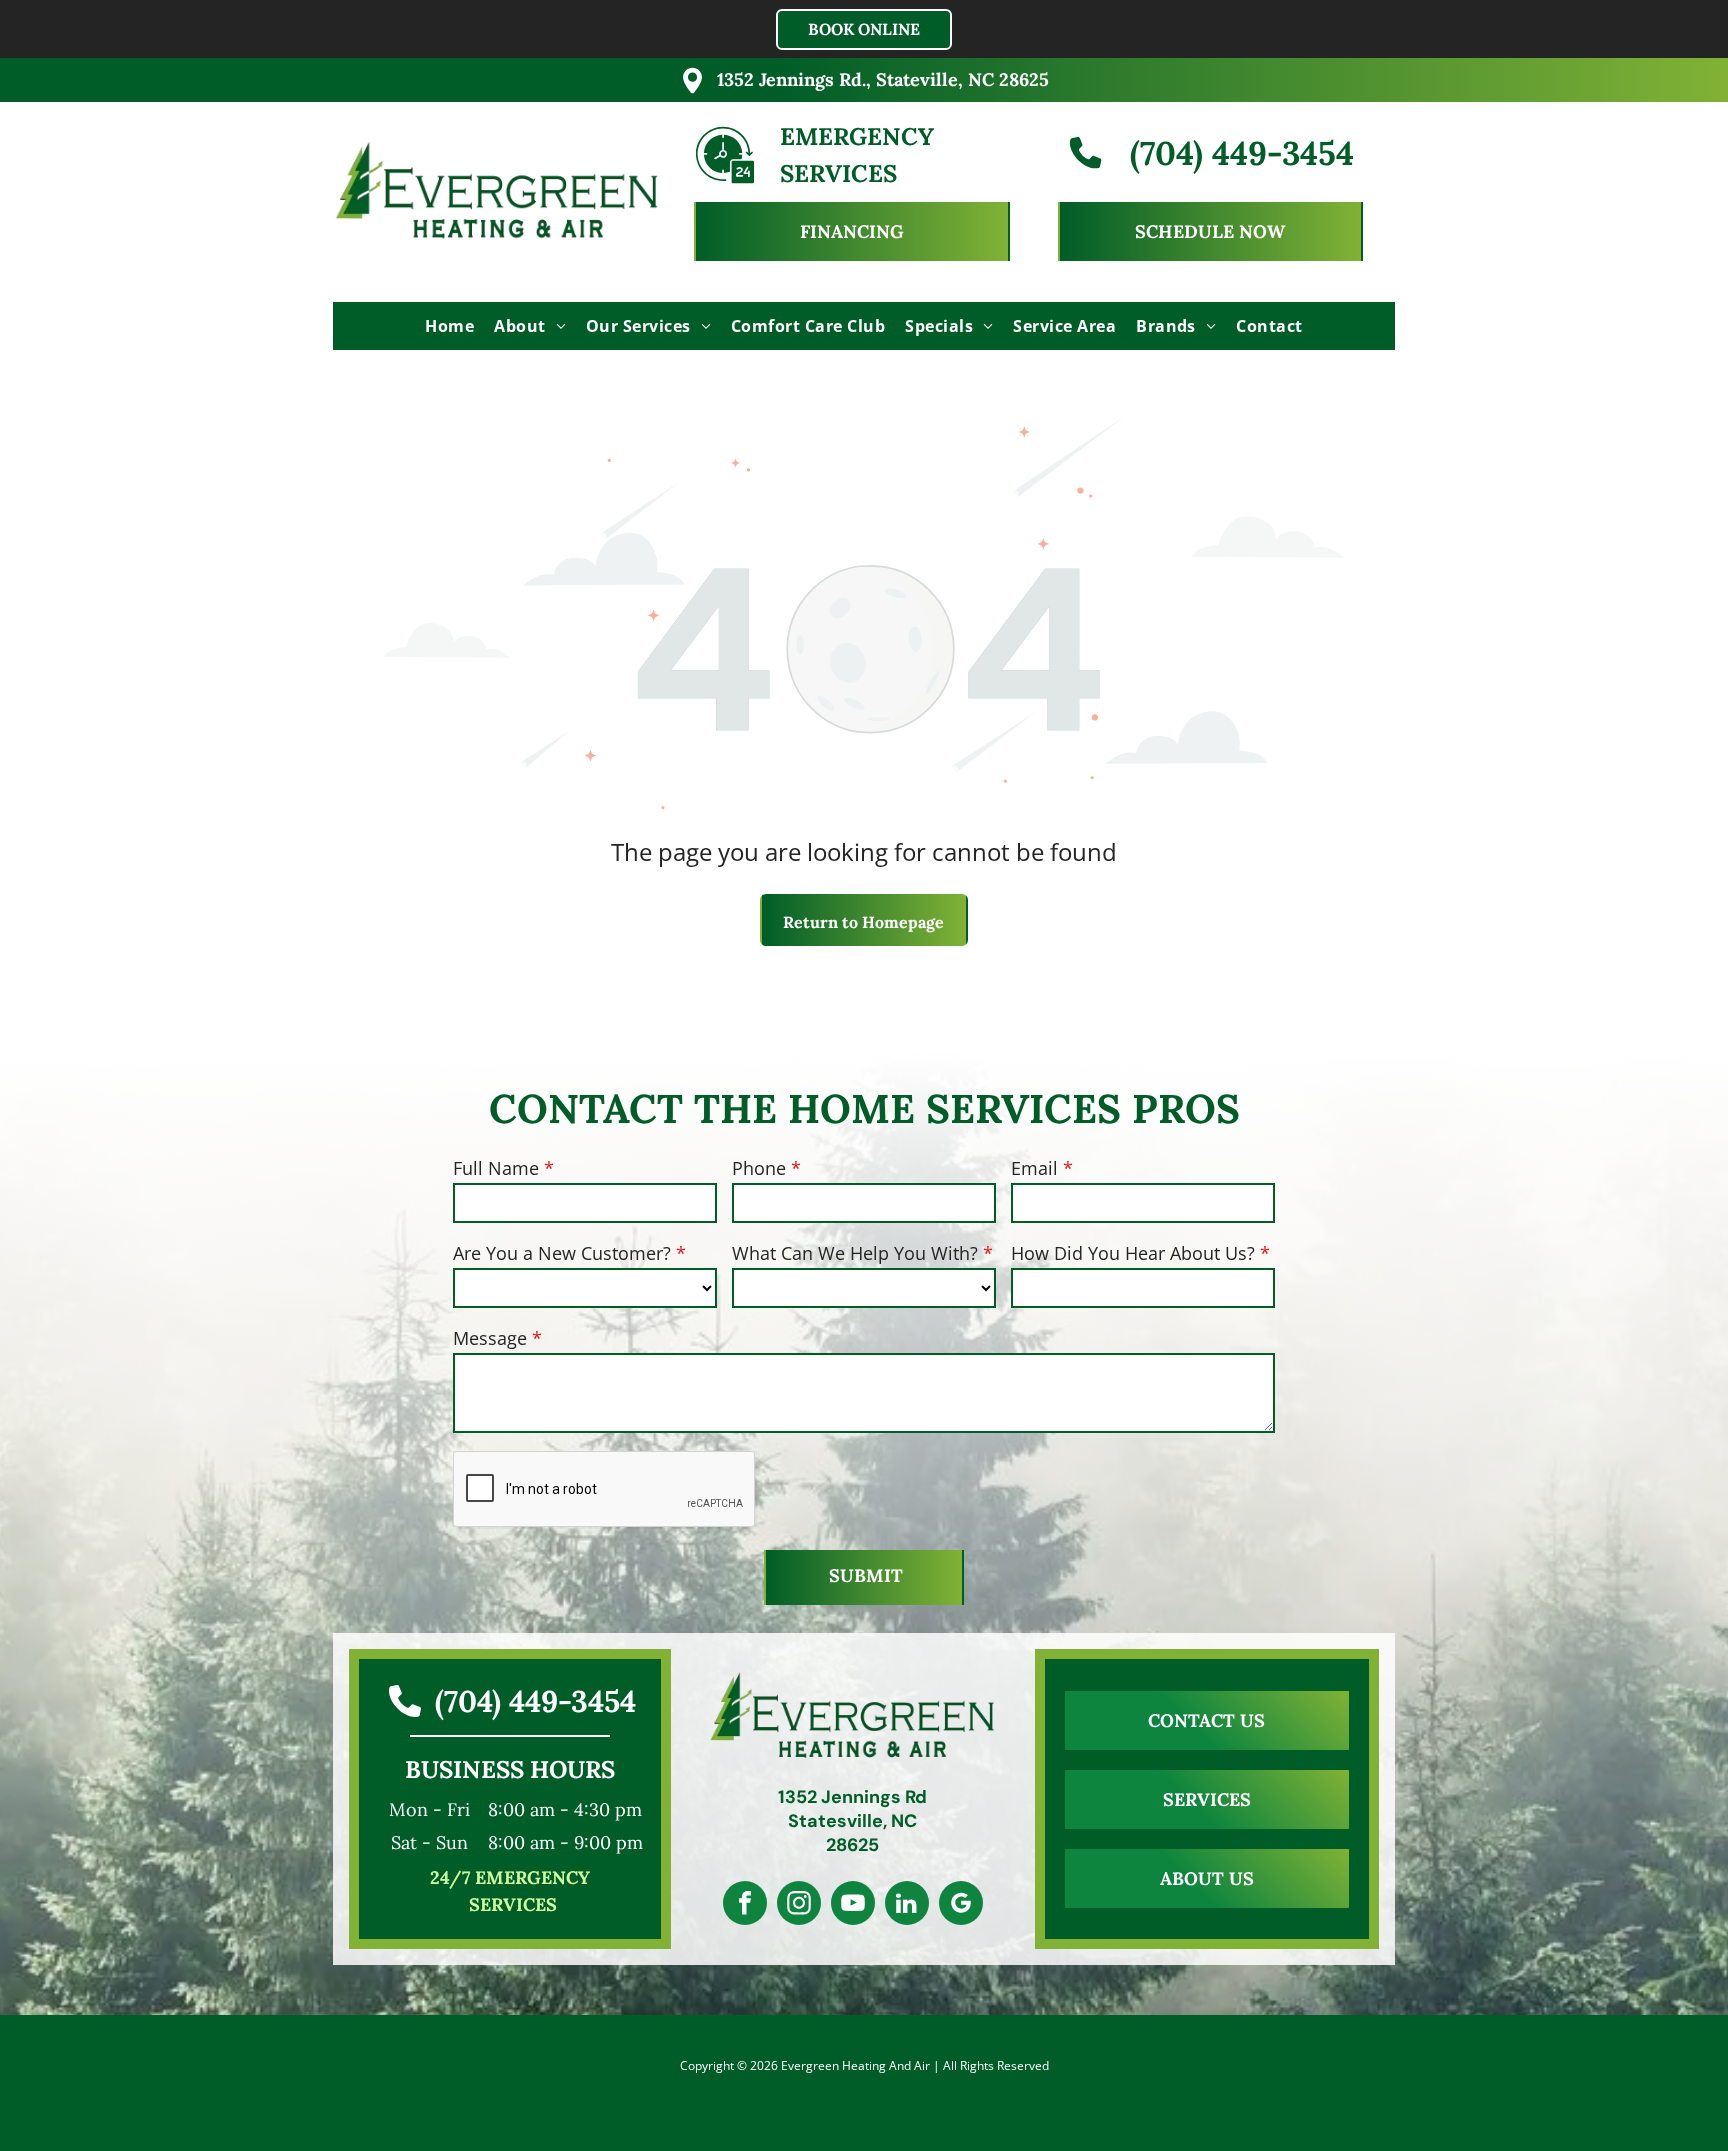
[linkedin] (907, 1905)
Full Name (496, 1168)
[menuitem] (449, 326)
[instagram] (799, 1905)
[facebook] (745, 1905)
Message (490, 1338)
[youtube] (853, 1905)
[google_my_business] (961, 1905)
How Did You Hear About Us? (1133, 1253)
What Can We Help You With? (855, 1253)
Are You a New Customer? (562, 1253)
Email (1034, 1168)
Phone (759, 1168)
